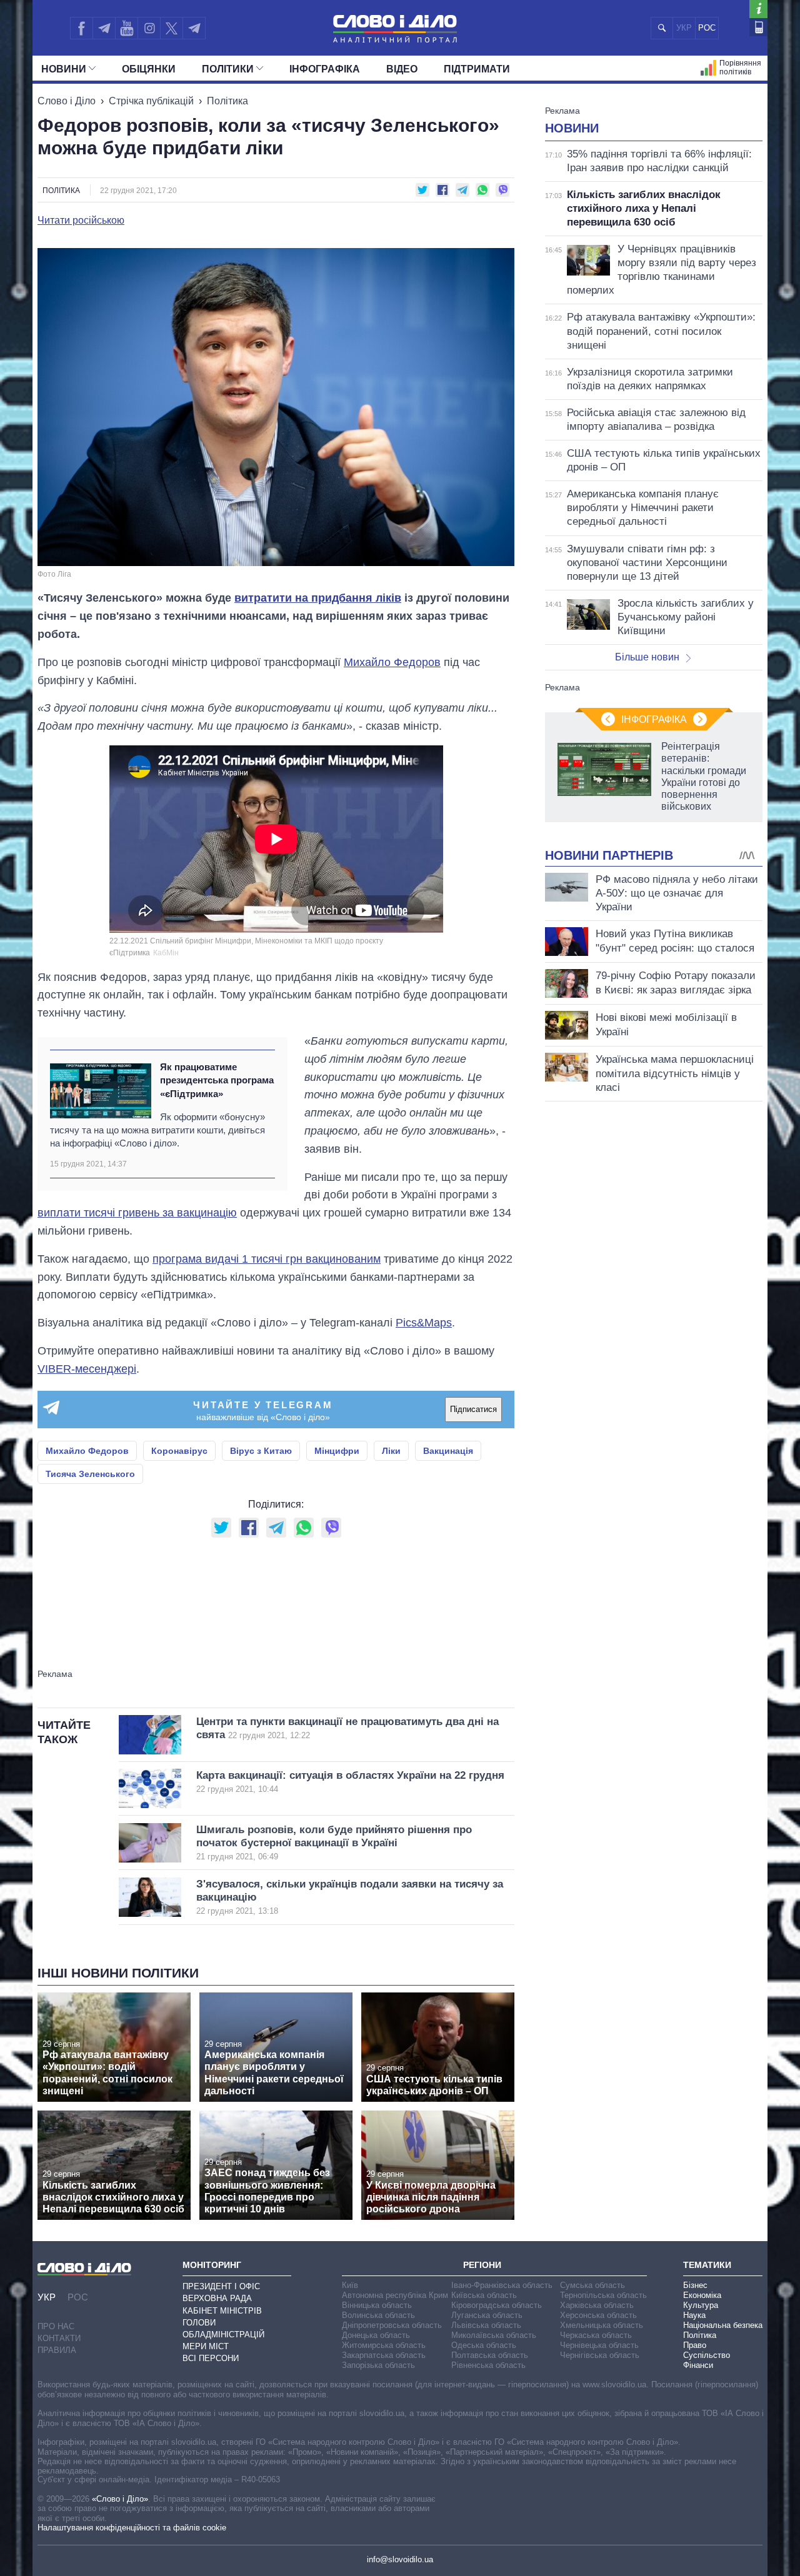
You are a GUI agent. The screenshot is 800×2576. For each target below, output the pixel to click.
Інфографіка (325, 69)
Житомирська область (384, 2345)
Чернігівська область (600, 2355)
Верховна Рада (217, 2298)
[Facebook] (81, 28)
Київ (350, 2285)
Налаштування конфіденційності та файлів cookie (132, 2528)
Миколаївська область (494, 2335)
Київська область (484, 2295)
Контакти (59, 2338)
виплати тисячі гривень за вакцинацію (137, 1213)
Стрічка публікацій (151, 101)
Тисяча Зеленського (90, 1474)
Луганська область (487, 2315)
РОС (707, 28)
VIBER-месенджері (87, 1369)
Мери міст (206, 2346)
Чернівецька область (599, 2345)
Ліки (391, 1451)
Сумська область (592, 2285)
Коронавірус (179, 1451)
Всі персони (211, 2358)
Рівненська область (488, 2365)
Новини (64, 69)
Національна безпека (723, 2325)
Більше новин (647, 657)
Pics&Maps (424, 1323)
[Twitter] (172, 28)
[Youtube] (126, 28)
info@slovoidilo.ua (400, 2559)
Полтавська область (490, 2355)
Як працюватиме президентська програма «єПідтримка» (217, 1080)
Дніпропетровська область (392, 2325)
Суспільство (707, 2355)
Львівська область (486, 2325)
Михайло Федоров (392, 662)
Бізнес (695, 2285)
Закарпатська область (384, 2355)
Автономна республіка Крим (395, 2295)
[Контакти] (758, 27)
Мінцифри (337, 1451)
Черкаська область (596, 2335)
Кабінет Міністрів (222, 2311)
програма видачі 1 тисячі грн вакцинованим (267, 1259)
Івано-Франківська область (502, 2285)
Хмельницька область (602, 2325)
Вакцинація (448, 1451)
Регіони (482, 2265)
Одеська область (484, 2345)
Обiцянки (149, 69)
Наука (694, 2315)
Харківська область (597, 2305)
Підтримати (477, 69)
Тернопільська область (603, 2295)
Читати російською (81, 221)
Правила (57, 2350)
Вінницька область (377, 2305)
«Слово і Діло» (120, 2499)
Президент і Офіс (221, 2286)
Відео (402, 69)
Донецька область (376, 2335)
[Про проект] (758, 9)
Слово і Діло (67, 101)
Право (695, 2345)
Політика (227, 101)
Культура (701, 2305)
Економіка (702, 2295)
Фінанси (698, 2365)
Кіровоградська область (497, 2305)
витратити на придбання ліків (318, 598)
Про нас (56, 2326)
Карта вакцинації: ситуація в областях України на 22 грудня (350, 1782)
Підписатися (473, 1409)
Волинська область (378, 2315)
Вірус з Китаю (261, 1451)
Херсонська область (598, 2315)
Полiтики (228, 69)
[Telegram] (104, 28)
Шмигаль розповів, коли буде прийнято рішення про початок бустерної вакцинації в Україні (334, 1843)
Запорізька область (378, 2365)
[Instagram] (149, 28)
